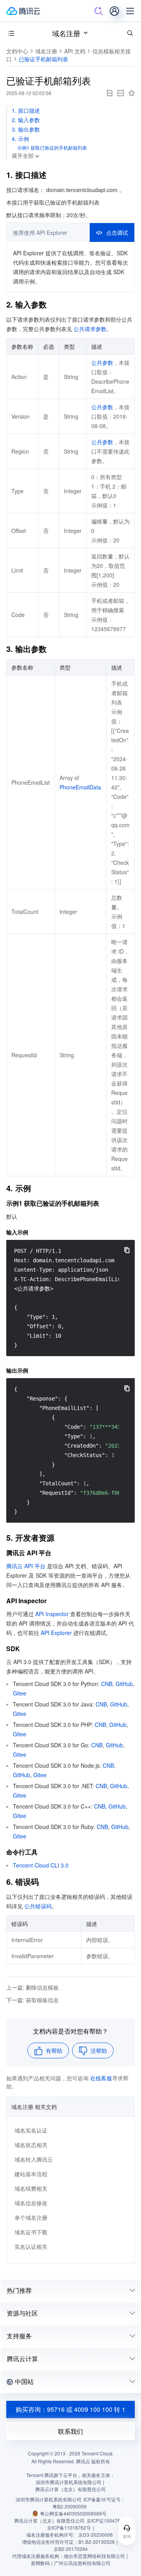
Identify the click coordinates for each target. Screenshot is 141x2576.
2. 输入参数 (26, 120)
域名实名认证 (31, 2130)
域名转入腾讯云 (34, 2159)
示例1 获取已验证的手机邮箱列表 (52, 147)
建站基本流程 (31, 2174)
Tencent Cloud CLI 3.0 (41, 1865)
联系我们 (70, 2431)
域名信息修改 (31, 2203)
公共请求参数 (90, 329)
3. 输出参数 (26, 129)
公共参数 (102, 363)
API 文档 (75, 51)
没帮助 (99, 2051)
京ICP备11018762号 (69, 2527)
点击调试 (117, 233)
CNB (107, 1684)
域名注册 (66, 33)
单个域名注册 (31, 2217)
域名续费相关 (31, 2188)
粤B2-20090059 (70, 2506)
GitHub (124, 1684)
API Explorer (56, 1633)
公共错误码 (38, 1906)
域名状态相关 (31, 2145)
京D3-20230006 (96, 2535)
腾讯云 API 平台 (26, 1566)
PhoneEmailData (80, 787)
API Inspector (52, 1614)
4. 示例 (20, 139)
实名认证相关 (31, 2246)
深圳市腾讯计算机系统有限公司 (49, 2499)
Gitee (20, 1693)
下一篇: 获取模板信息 (33, 2000)
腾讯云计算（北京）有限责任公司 (49, 2520)
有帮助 (54, 2051)
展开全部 (23, 156)
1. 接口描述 (26, 110)
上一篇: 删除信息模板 (33, 1987)
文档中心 (17, 51)
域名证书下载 (31, 2232)
